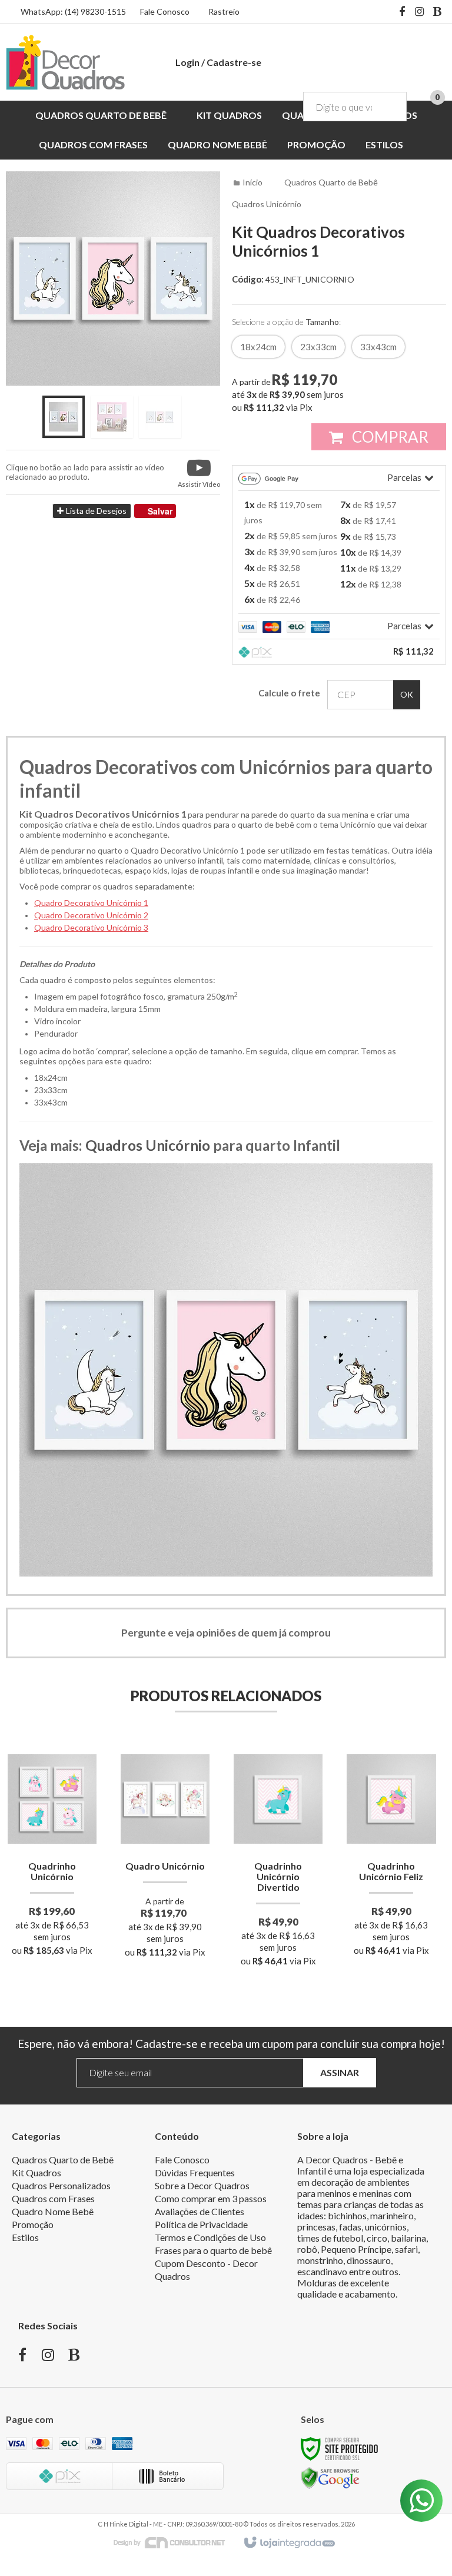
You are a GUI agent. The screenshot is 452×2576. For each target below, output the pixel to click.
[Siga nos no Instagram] (420, 12)
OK (407, 694)
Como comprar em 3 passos (211, 2198)
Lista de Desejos (95, 511)
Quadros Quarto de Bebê (331, 182)
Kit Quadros (36, 2172)
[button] (199, 472)
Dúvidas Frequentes (195, 2172)
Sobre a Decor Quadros (202, 2185)
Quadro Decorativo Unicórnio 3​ (91, 927)
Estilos (25, 2237)
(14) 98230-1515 (95, 11)
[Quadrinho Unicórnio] (52, 1855)
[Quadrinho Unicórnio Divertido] (278, 1860)
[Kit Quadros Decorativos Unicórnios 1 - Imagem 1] (64, 417)
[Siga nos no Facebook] (402, 12)
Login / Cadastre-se (218, 62)
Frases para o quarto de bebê (213, 2250)
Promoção (33, 2224)
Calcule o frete (289, 693)
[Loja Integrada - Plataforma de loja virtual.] (289, 2543)
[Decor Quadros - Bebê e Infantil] (65, 62)
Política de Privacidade (201, 2224)
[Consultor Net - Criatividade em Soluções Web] (175, 2542)
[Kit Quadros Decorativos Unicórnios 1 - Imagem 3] (160, 417)
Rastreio (224, 11)
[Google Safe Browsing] (330, 2477)
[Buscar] (389, 107)
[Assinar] (340, 2073)
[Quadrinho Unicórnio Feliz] (391, 1855)
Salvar (160, 511)
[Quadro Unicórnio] (165, 1855)
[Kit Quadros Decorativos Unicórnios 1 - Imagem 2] (112, 417)
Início (252, 182)
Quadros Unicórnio (267, 204)
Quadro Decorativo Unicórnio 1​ (91, 903)
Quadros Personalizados (61, 2185)
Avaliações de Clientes (200, 2211)
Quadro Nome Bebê (53, 2211)
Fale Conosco (165, 11)
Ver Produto (52, 1904)
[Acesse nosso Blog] (437, 12)
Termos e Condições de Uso (210, 2237)
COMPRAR (389, 437)
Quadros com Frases (53, 2198)
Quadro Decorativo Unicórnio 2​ (91, 915)
